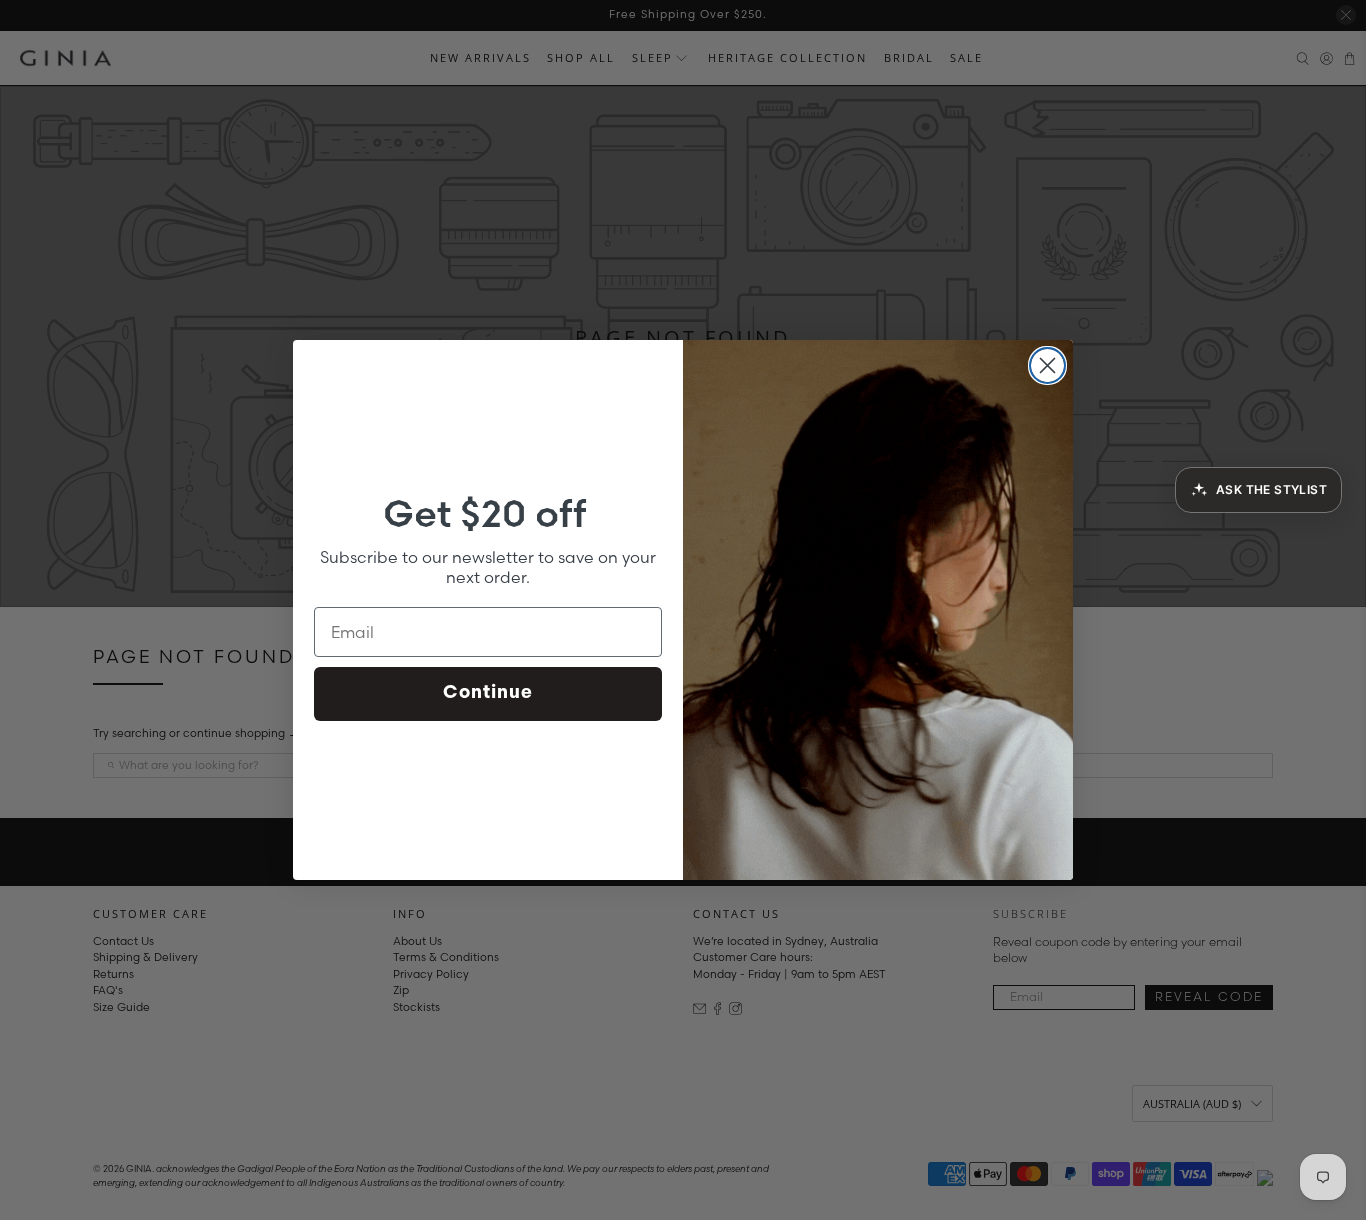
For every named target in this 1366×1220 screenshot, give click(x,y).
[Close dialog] (1047, 365)
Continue (488, 694)
